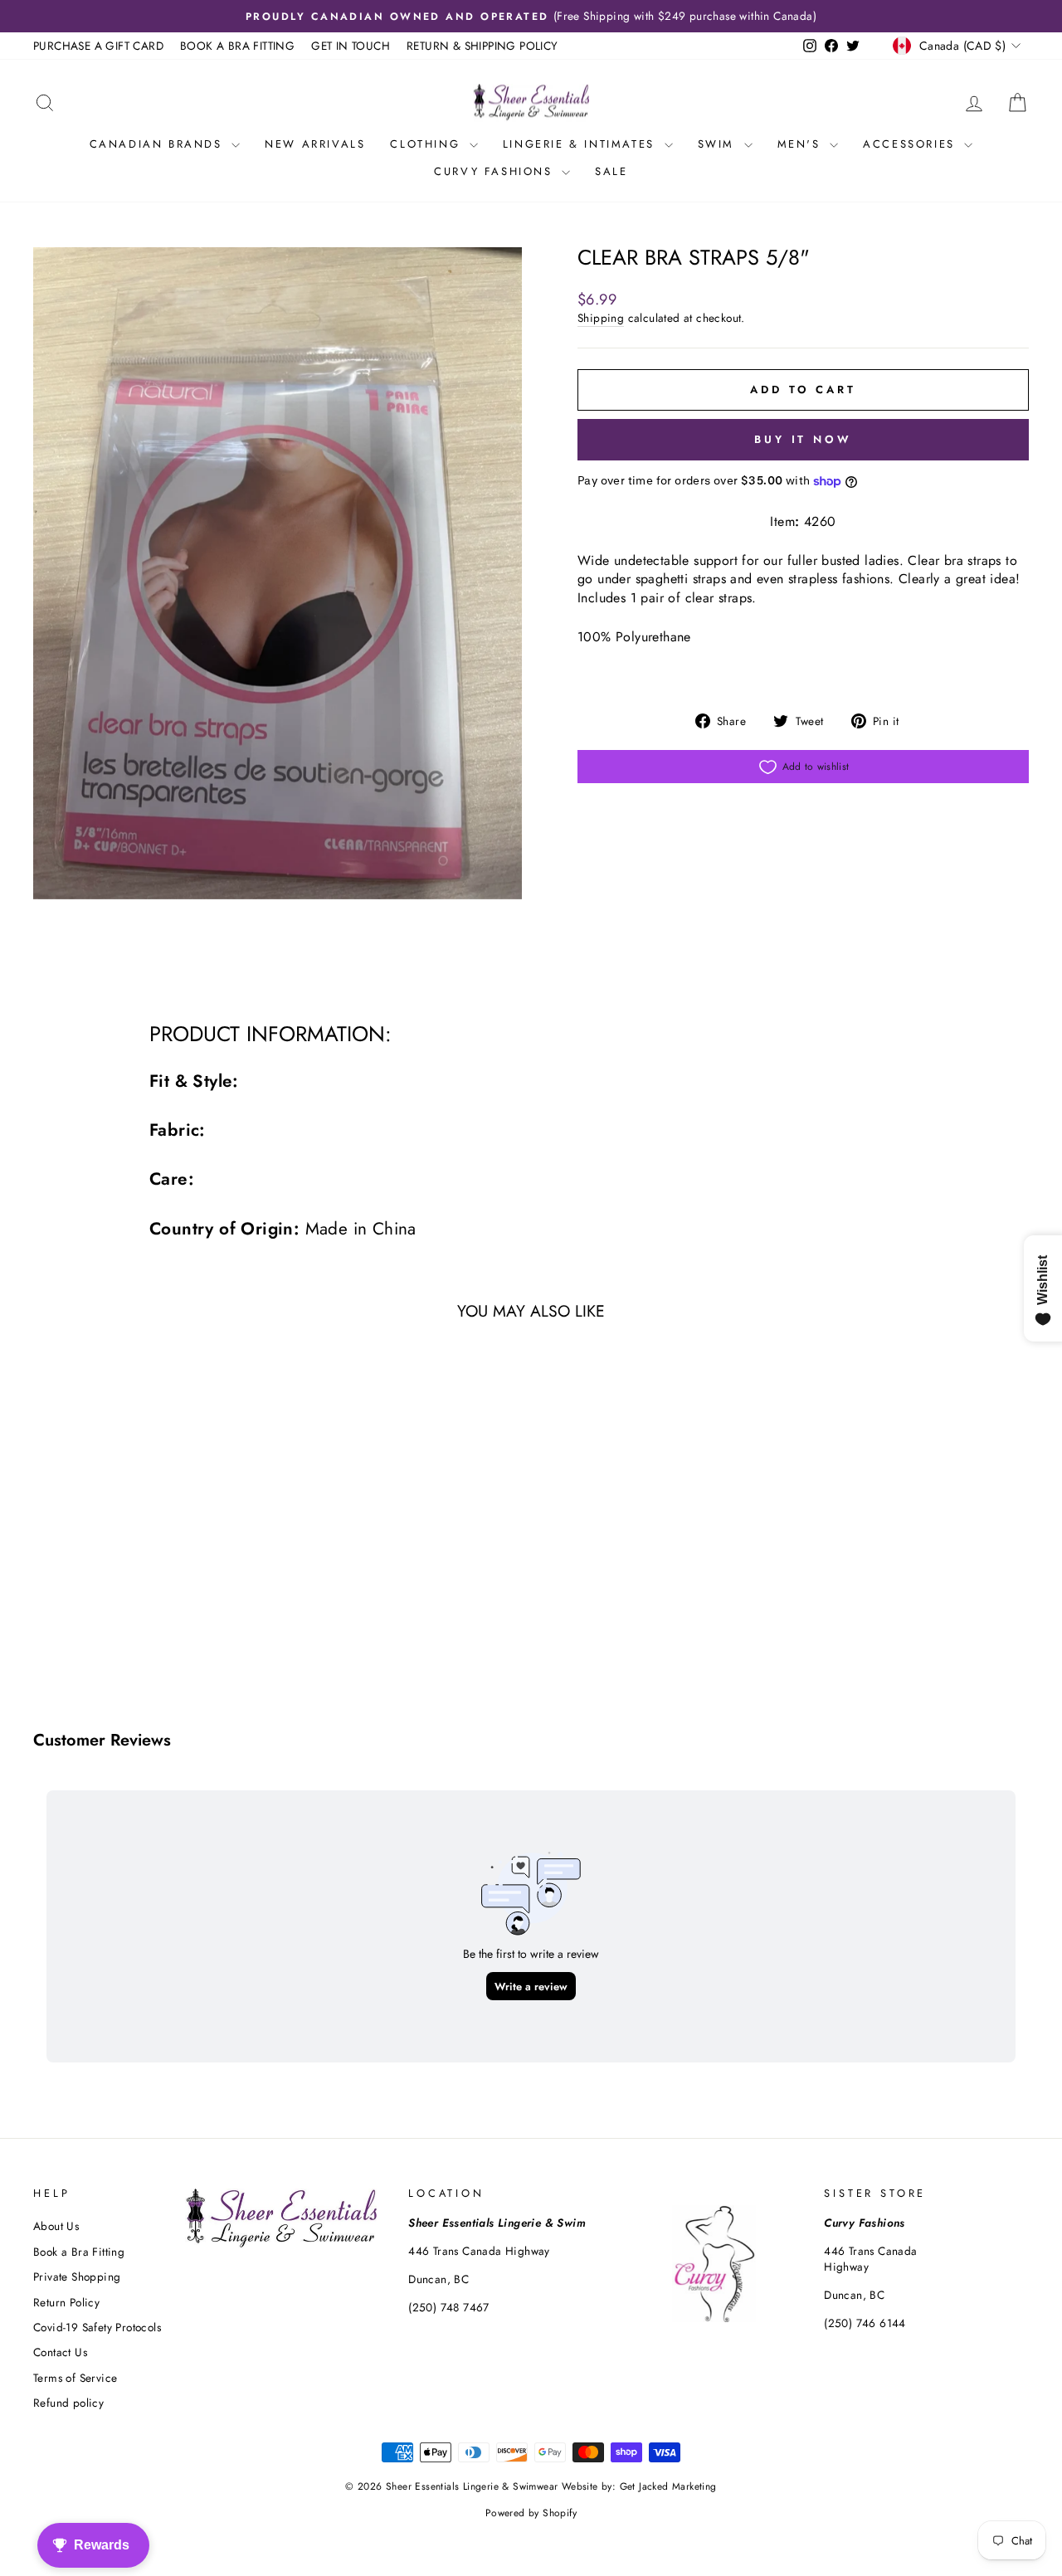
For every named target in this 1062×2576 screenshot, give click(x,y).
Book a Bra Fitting (79, 2252)
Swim (719, 144)
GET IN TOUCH (351, 46)
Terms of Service (75, 2378)
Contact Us (60, 2352)
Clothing (427, 144)
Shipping (601, 318)
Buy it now (803, 439)
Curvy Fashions (496, 171)
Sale (611, 171)
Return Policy (66, 2302)
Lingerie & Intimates (582, 144)
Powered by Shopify (531, 2513)
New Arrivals (315, 144)
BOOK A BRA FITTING (237, 46)
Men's (802, 144)
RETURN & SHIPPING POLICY (482, 46)
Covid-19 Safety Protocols (97, 2327)
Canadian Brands (159, 144)
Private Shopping (77, 2277)
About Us (56, 2226)
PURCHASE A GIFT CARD (98, 46)
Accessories (911, 144)
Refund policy (68, 2403)
